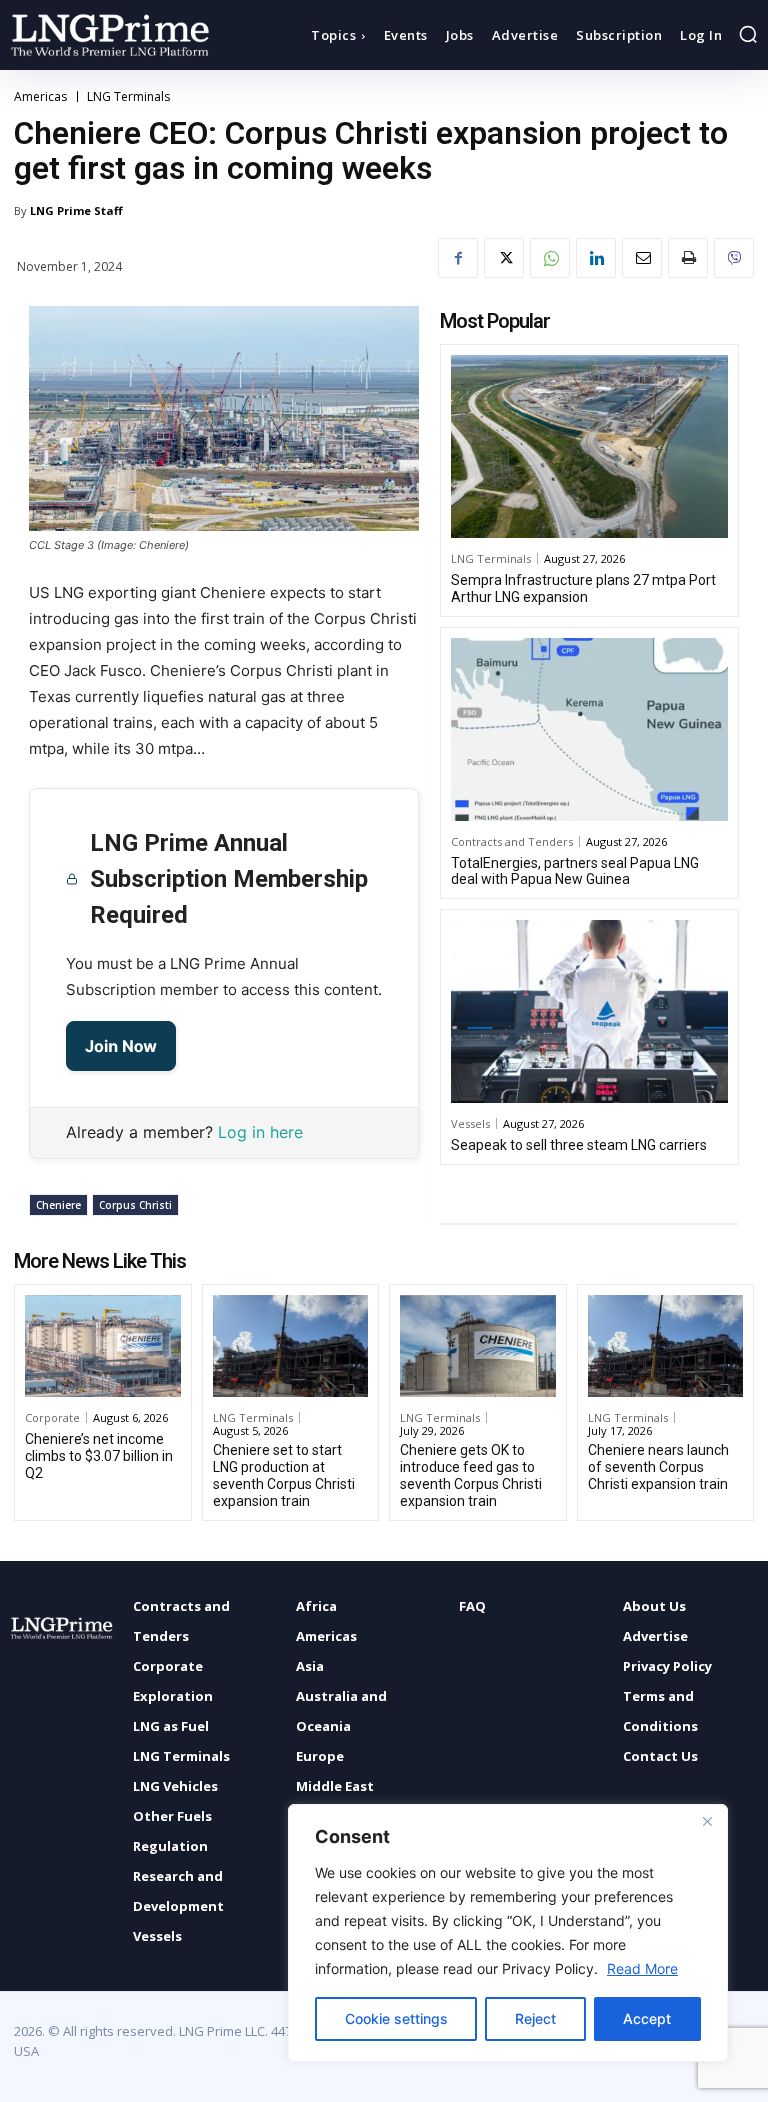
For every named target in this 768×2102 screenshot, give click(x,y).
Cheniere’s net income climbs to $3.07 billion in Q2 (99, 1456)
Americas (40, 97)
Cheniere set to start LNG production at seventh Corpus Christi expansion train (284, 1475)
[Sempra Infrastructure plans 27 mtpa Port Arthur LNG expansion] (589, 446)
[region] (508, 1933)
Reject (535, 2018)
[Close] (707, 1821)
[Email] (642, 258)
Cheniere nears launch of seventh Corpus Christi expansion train (658, 1467)
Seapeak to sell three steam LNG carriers (579, 1145)
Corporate (52, 1417)
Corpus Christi (135, 1205)
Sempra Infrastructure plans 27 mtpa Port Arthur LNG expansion (583, 588)
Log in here (260, 1132)
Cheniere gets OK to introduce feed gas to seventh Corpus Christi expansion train (471, 1475)
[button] (748, 34)
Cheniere (58, 1205)
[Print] (688, 258)
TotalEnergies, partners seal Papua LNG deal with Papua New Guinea (575, 871)
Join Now (121, 1046)
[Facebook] (458, 258)
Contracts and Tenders (512, 841)
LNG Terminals (128, 97)
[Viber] (734, 258)
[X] (504, 258)
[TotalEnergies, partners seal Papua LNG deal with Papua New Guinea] (589, 729)
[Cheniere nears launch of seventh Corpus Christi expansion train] (666, 1346)
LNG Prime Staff (76, 210)
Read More (642, 1968)
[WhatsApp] (550, 258)
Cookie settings (396, 2018)
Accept (647, 2018)
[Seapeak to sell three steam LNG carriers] (589, 1011)
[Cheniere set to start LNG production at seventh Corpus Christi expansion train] (291, 1346)
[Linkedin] (596, 258)
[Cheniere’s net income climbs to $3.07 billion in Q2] (103, 1346)
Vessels (470, 1123)
